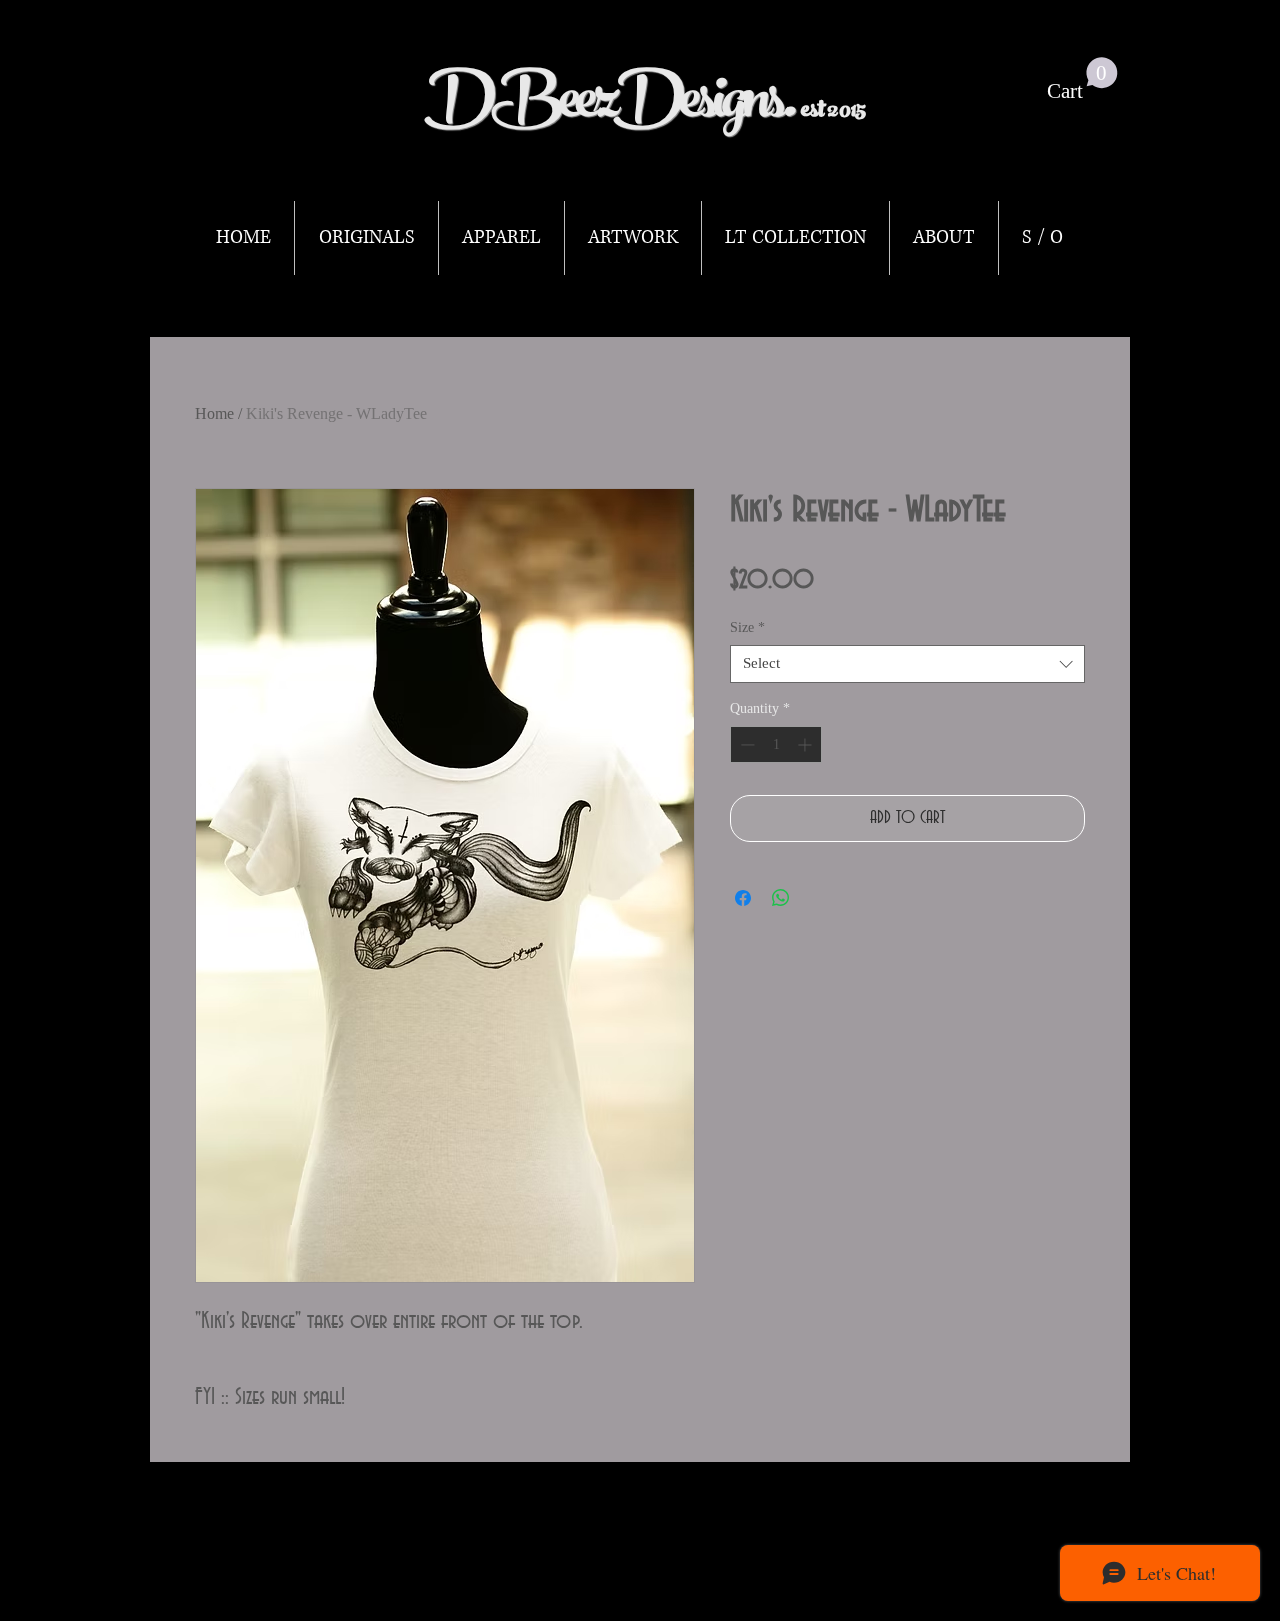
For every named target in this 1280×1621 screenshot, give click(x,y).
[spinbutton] (776, 744)
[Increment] (806, 744)
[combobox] (907, 664)
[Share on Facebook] (743, 898)
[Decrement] (745, 744)
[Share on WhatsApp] (781, 898)
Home (214, 413)
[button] (1082, 80)
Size (747, 627)
